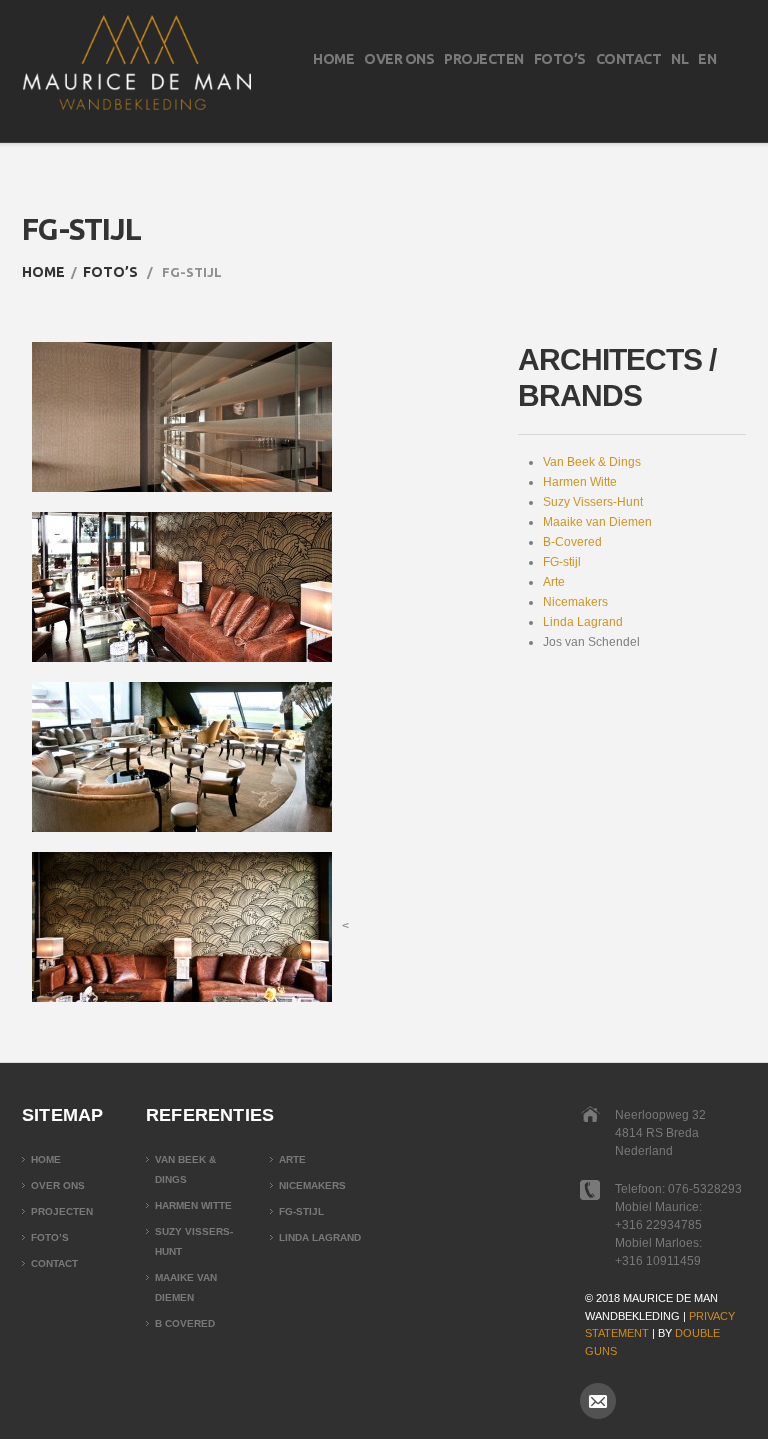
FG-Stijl (301, 1211)
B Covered (185, 1323)
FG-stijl (562, 562)
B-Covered (572, 542)
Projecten (484, 59)
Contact (629, 59)
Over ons (399, 59)
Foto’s (560, 59)
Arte (554, 582)
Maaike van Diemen (597, 522)
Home (333, 59)
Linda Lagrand (583, 622)
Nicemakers (575, 602)
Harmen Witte (580, 482)
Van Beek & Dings (592, 462)
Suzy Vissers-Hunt (593, 502)
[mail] (598, 1401)
